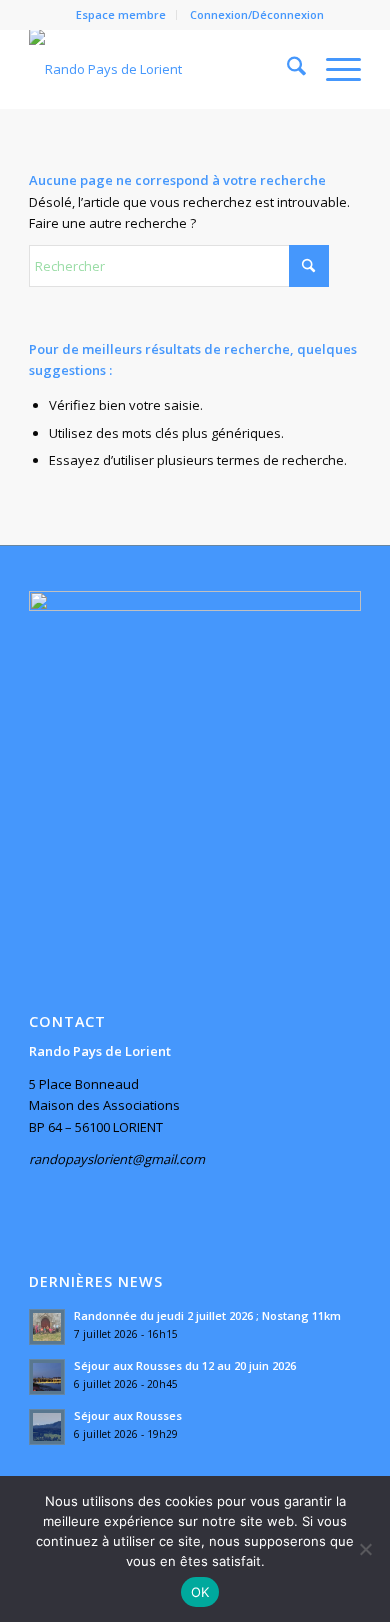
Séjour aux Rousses (128, 1415)
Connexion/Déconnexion (257, 14)
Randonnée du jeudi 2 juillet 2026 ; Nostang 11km (207, 1315)
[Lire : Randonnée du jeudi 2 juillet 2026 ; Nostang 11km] (47, 1327)
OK (200, 1592)
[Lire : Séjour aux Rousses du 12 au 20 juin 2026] (47, 1377)
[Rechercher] (286, 69)
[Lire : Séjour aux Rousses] (47, 1427)
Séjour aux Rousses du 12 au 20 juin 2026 (185, 1365)
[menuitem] (121, 15)
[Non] (365, 1549)
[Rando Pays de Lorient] (161, 69)
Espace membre (121, 14)
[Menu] (333, 69)
